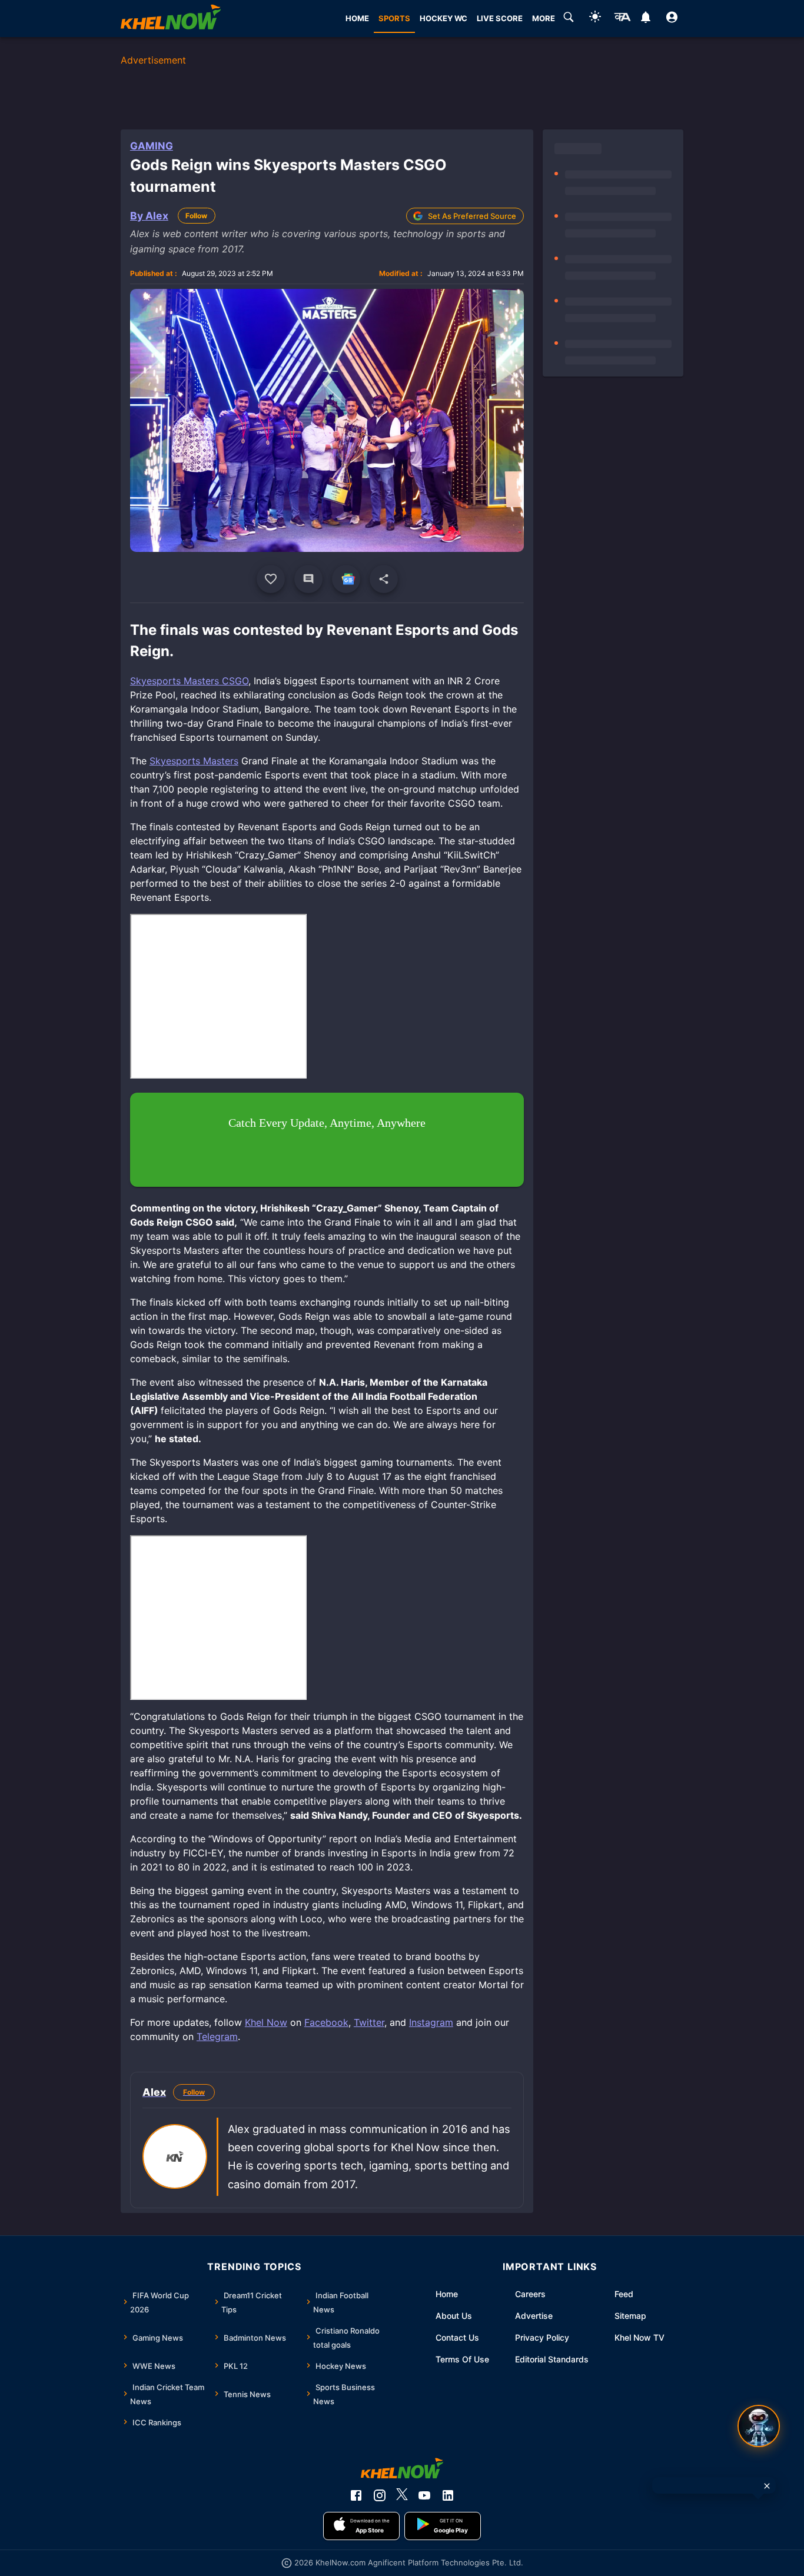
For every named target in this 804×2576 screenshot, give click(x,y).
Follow (196, 216)
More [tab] (544, 18)
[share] (384, 579)
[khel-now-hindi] (622, 19)
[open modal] (759, 2426)
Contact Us (457, 2337)
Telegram (217, 2036)
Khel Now (266, 2022)
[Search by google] (569, 19)
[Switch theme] (595, 19)
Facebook (326, 2022)
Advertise (534, 2316)
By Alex (149, 216)
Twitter (369, 2022)
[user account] (672, 19)
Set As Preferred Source (472, 216)
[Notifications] (645, 19)
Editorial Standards (552, 2359)
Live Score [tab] (500, 18)
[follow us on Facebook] (356, 2495)
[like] (271, 579)
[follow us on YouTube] (424, 2495)
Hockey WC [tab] (443, 18)
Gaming (152, 146)
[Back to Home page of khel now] (171, 19)
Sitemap (630, 2316)
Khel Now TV (639, 2337)
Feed (624, 2294)
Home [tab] (357, 18)
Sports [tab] (394, 18)
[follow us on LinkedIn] (448, 2495)
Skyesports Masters (194, 761)
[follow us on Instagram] (380, 2495)
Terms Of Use (462, 2359)
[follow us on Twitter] (402, 2495)
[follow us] (346, 579)
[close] (767, 2486)
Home (447, 2294)
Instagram (431, 2022)
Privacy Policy (542, 2337)
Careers (530, 2294)
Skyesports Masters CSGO (189, 681)
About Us (454, 2316)
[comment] (308, 579)
